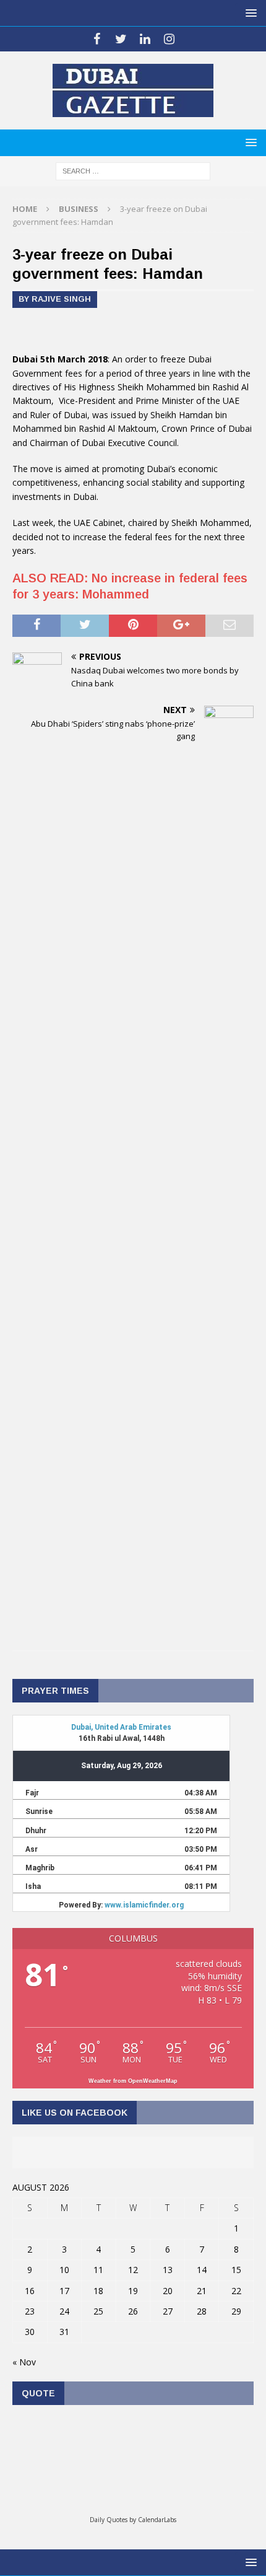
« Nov (24, 2362)
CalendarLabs (157, 2520)
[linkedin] (145, 39)
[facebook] (97, 39)
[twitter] (121, 39)
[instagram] (169, 39)
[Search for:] (133, 170)
